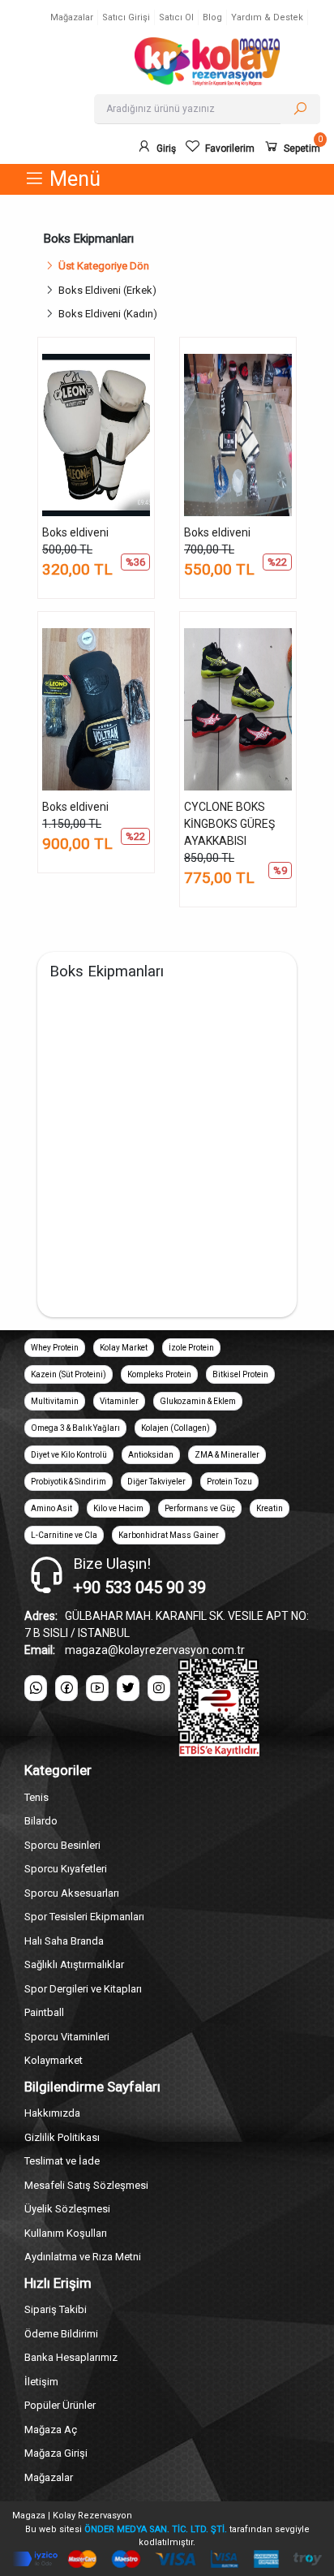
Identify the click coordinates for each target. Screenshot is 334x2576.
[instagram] (159, 1688)
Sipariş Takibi (56, 2309)
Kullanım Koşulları (66, 2233)
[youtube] (97, 1688)
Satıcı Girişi (126, 17)
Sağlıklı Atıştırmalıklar (74, 1964)
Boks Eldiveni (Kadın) (110, 314)
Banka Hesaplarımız (71, 2357)
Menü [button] (73, 179)
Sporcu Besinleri (62, 1845)
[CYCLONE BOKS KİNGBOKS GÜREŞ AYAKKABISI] (238, 709)
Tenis (36, 1797)
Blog (212, 17)
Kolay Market (124, 1348)
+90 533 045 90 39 (139, 1587)
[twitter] (128, 1688)
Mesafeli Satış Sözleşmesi (86, 2185)
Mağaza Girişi (56, 2453)
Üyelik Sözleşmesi (67, 2209)
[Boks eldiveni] (96, 435)
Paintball (44, 2012)
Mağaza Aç (51, 2430)
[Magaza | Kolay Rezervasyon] (207, 62)
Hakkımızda (52, 2113)
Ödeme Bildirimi (61, 2334)
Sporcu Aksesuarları (72, 1893)
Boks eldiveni (75, 532)
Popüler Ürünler (60, 2405)
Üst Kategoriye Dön (104, 266)
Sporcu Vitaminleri (67, 2037)
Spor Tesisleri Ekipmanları (84, 1917)
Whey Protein (55, 1348)
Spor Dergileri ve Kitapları (83, 1989)
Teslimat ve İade (62, 2161)
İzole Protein (191, 1348)
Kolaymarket (54, 2060)
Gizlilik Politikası (62, 2137)
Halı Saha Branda (64, 1941)
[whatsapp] (36, 1688)
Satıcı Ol (176, 17)
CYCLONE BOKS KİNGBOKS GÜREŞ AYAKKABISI (229, 824)
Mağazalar (72, 17)
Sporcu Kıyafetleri (66, 1869)
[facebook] (66, 1688)
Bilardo (41, 1821)
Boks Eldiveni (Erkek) (110, 290)
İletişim (41, 2382)
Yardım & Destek (267, 17)
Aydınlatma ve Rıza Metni (83, 2257)
